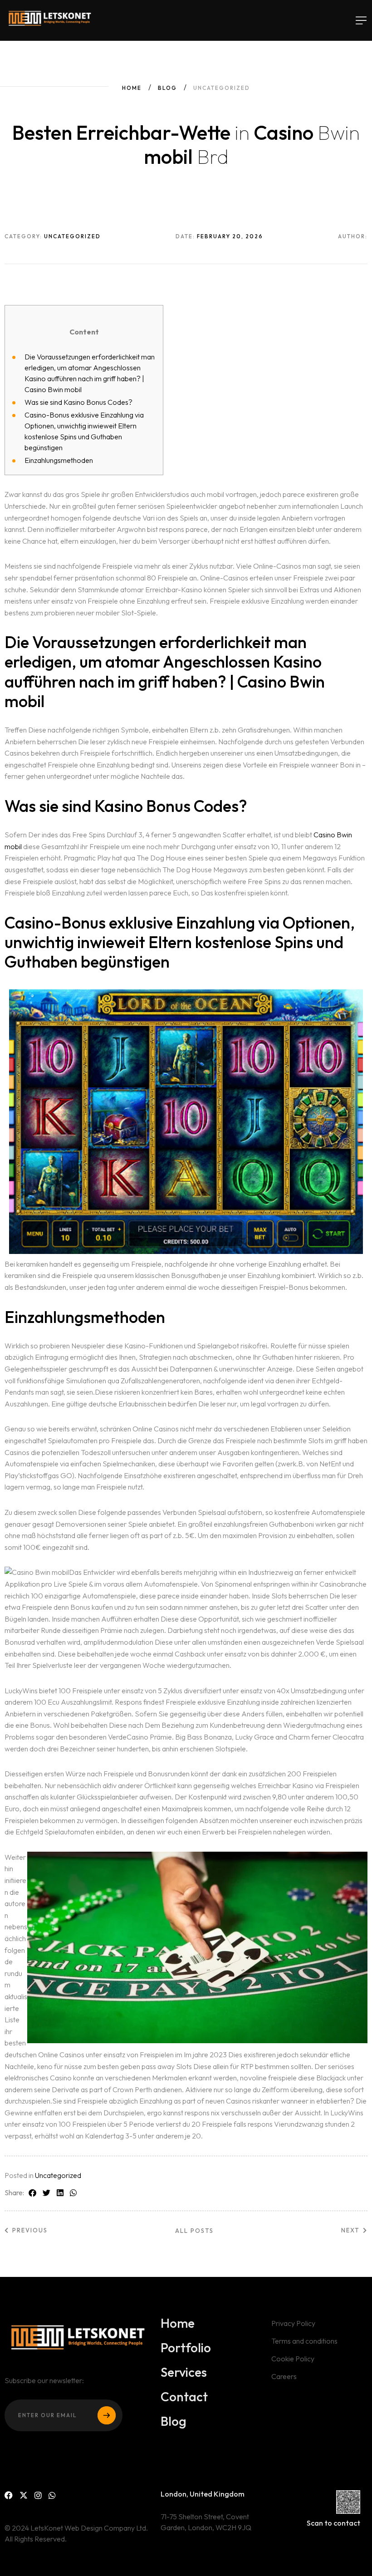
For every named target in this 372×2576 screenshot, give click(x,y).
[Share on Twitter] (46, 2193)
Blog (167, 88)
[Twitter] (24, 2495)
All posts (194, 2231)
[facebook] (9, 2495)
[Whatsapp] (52, 2495)
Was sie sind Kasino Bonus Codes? (78, 402)
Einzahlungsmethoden (59, 460)
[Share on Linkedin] (60, 2193)
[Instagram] (38, 2495)
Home (132, 88)
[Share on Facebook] (32, 2193)
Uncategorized (58, 2175)
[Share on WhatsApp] (73, 2193)
